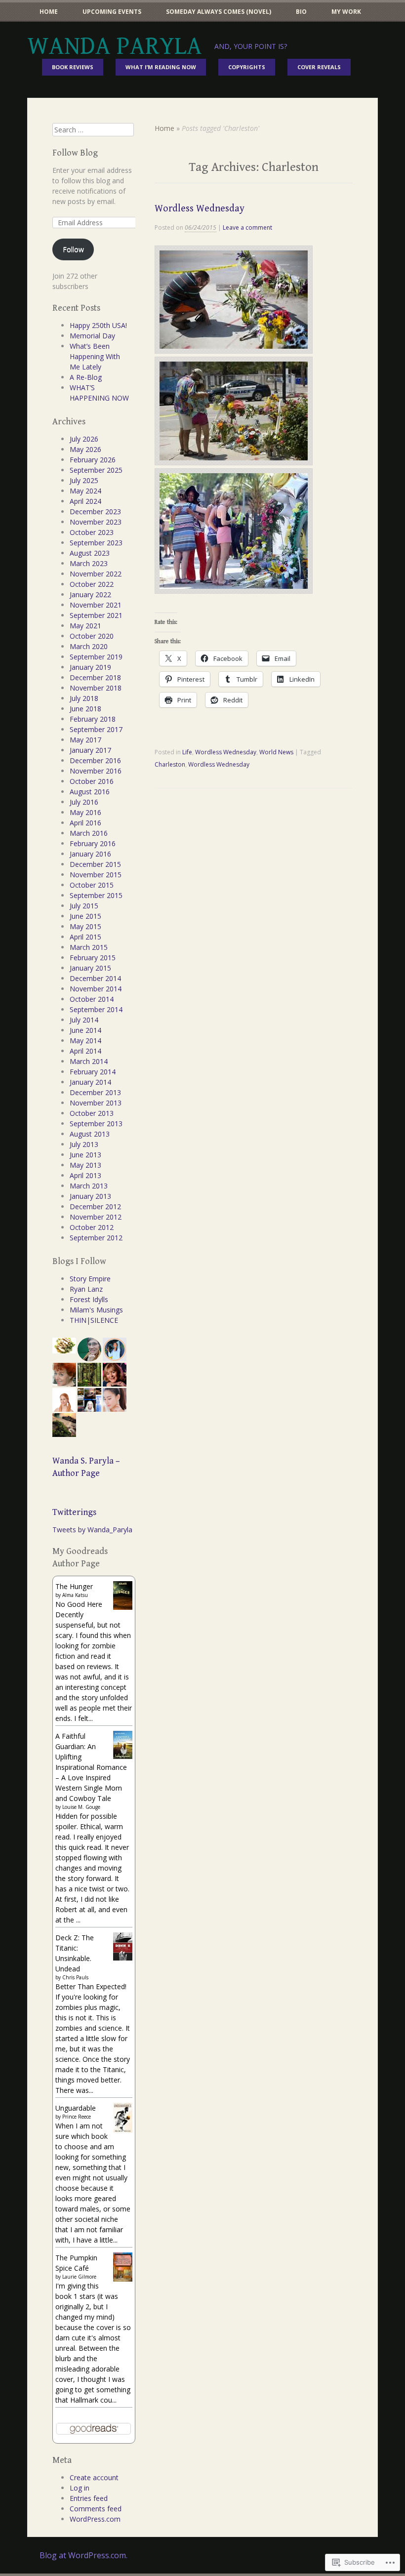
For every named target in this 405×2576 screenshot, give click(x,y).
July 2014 (84, 1020)
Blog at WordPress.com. (83, 2555)
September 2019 (96, 657)
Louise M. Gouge (81, 1807)
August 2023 (90, 553)
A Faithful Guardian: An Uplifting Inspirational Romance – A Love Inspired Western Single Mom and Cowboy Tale (91, 1767)
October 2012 (92, 1227)
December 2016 (95, 760)
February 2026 (93, 460)
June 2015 (85, 916)
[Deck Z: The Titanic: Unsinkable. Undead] (123, 1958)
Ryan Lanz (86, 1289)
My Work (346, 12)
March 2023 (89, 563)
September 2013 (96, 1124)
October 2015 (92, 885)
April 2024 (85, 501)
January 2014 (90, 1082)
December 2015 (95, 864)
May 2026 (85, 449)
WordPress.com (95, 2519)
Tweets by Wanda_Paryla (92, 1530)
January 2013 (90, 1196)
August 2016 (90, 792)
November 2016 (96, 771)
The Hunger (74, 1586)
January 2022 (90, 594)
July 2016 (84, 802)
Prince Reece (77, 2117)
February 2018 (93, 719)
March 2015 (89, 947)
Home (49, 12)
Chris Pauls (75, 1977)
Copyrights (247, 67)
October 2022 (92, 584)
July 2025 (84, 480)
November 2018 (96, 688)
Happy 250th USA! (98, 325)
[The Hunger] (123, 1607)
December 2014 (95, 978)
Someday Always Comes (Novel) (219, 12)
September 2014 (96, 1009)
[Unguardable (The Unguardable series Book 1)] (123, 2131)
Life (187, 752)
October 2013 (92, 1113)
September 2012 (96, 1238)
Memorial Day (92, 336)
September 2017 (96, 729)
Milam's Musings (96, 1310)
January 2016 (90, 854)
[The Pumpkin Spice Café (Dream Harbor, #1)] (123, 2279)
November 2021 (96, 605)
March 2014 (89, 1061)
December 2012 (95, 1206)
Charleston (170, 764)
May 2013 (85, 1165)
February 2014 (93, 1072)
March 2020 (89, 646)
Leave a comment (247, 227)
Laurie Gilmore (79, 2277)
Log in (80, 2488)
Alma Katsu (75, 1595)
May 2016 (85, 812)
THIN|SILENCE (94, 1320)
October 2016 (92, 781)
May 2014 (85, 1041)
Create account (94, 2477)
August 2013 (90, 1134)
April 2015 (85, 937)
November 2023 (96, 522)
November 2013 (96, 1103)
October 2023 (92, 532)
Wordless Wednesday (200, 209)
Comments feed (96, 2509)
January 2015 (90, 968)
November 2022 (96, 574)
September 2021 (96, 615)
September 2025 (96, 470)
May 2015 (85, 926)
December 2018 (95, 677)
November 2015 (96, 875)
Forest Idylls (89, 1299)
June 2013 (85, 1155)
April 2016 (85, 823)
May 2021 (85, 626)
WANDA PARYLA (115, 46)
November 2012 (96, 1217)
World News (276, 752)
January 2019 (90, 667)
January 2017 (90, 750)
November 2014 (96, 989)
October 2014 (92, 999)
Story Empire (90, 1279)
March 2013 (89, 1186)
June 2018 (85, 709)
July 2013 (84, 1144)
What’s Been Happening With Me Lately (95, 356)
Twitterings (74, 1512)
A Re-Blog (86, 377)
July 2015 (84, 906)
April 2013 (85, 1175)
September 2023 (96, 543)
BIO (301, 12)
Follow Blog (75, 153)
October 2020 (92, 636)
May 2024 (85, 491)
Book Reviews (73, 67)
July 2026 (84, 439)
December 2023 (95, 511)
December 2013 (95, 1092)
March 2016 (89, 833)
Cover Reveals (319, 67)
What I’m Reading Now (161, 67)
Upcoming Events (112, 12)
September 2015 (96, 895)
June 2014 (85, 1030)
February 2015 (93, 958)
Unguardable (76, 2108)
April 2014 (85, 1051)
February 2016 (93, 843)
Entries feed (89, 2498)
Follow (73, 249)
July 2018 (84, 698)
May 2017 (85, 740)
